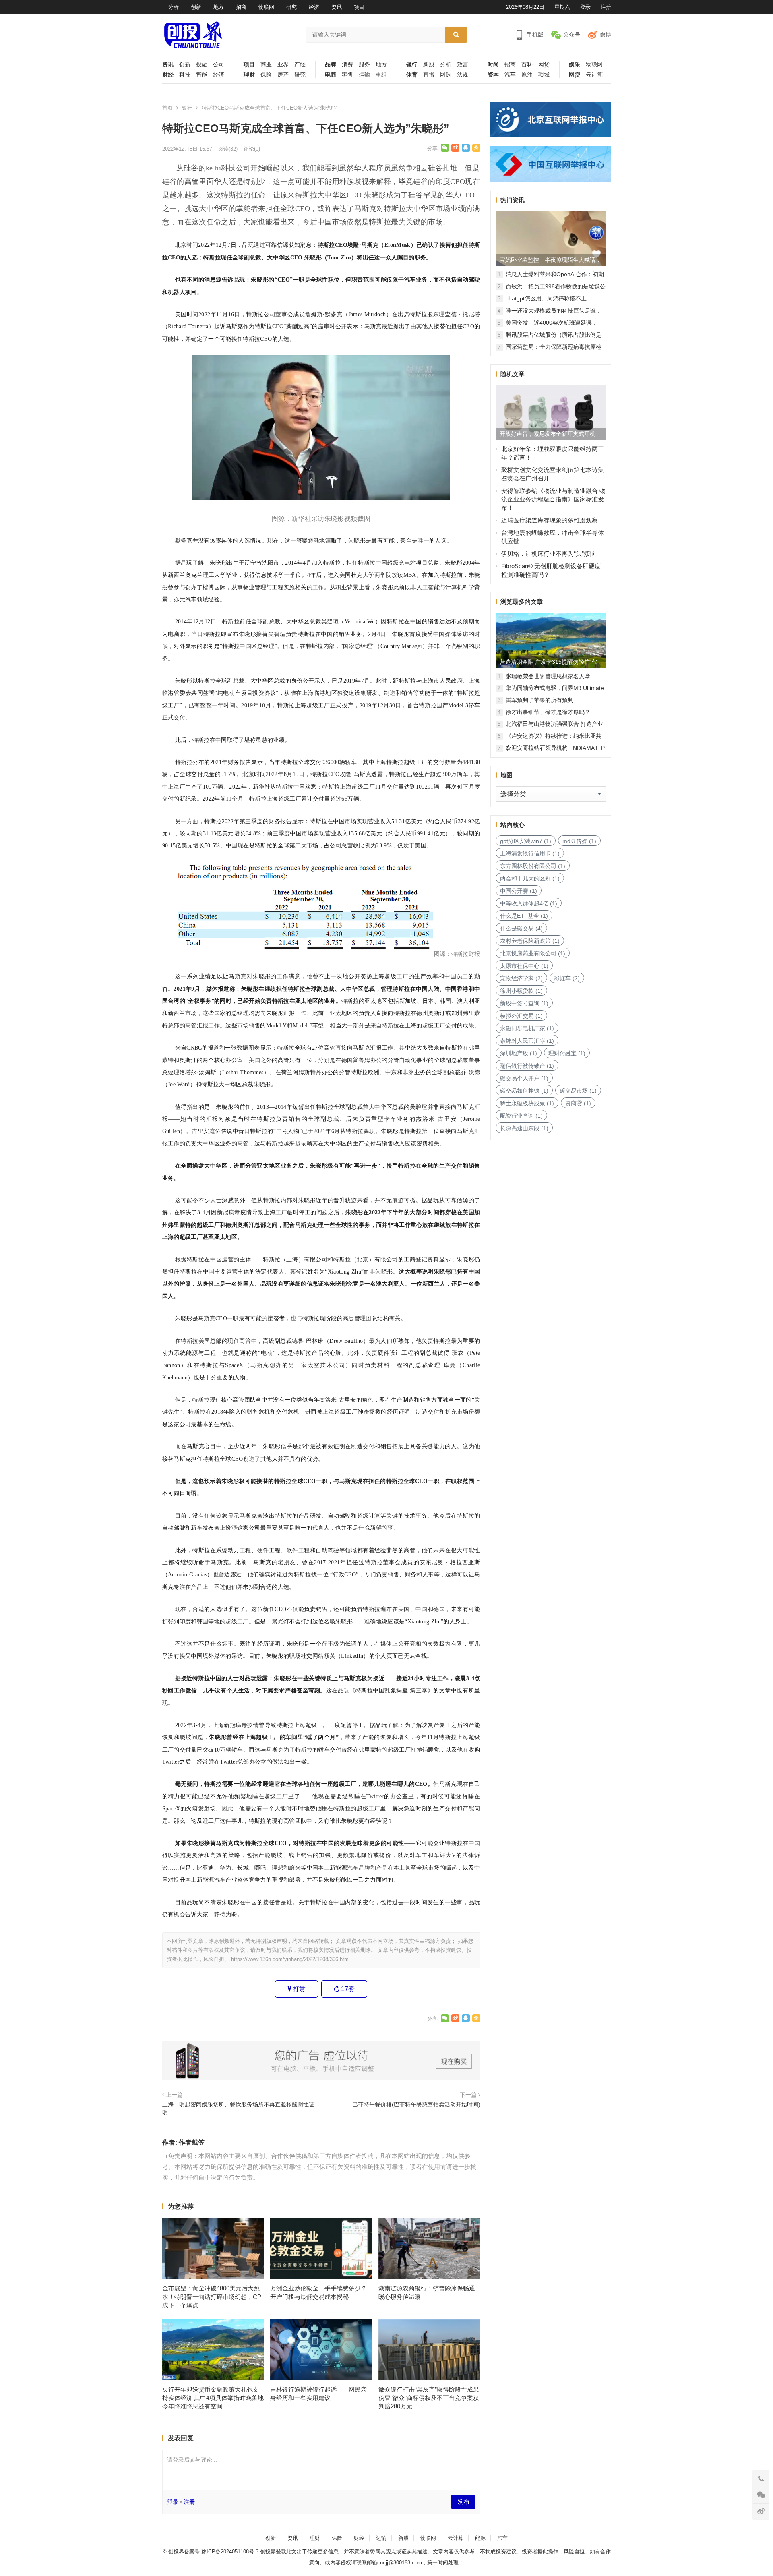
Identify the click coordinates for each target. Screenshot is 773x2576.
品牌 (331, 65)
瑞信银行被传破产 (527, 1066)
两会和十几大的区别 (530, 878)
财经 (168, 75)
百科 (527, 65)
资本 (493, 75)
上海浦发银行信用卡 (530, 853)
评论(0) (252, 149)
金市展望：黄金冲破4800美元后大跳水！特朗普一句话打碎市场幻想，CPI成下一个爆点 (213, 2297)
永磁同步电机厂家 (527, 1028)
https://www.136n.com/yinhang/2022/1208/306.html (290, 1959)
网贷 (544, 65)
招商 (241, 7)
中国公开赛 (519, 891)
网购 (446, 75)
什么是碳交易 (521, 928)
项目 (359, 7)
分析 (174, 7)
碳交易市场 (578, 1091)
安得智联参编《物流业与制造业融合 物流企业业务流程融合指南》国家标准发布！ (553, 499)
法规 (463, 75)
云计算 (594, 75)
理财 (249, 75)
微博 (606, 35)
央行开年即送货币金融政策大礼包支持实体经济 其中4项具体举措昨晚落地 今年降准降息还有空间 (213, 2398)
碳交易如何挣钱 (524, 1091)
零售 (347, 75)
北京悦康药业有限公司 (533, 953)
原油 (527, 75)
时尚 (493, 65)
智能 (202, 75)
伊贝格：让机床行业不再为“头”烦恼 (549, 554)
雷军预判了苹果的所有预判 (539, 700)
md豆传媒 (579, 841)
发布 (463, 2502)
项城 (544, 75)
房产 (283, 75)
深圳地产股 (519, 1053)
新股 (429, 65)
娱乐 (575, 65)
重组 (381, 75)
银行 (412, 65)
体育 (412, 75)
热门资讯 (513, 200)
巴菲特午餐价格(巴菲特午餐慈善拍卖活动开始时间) (416, 2104)
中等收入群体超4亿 (529, 903)
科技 (185, 75)
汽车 (510, 75)
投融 (202, 65)
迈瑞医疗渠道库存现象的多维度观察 (550, 520)
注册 (606, 7)
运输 (364, 75)
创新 (196, 7)
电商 (331, 75)
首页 (167, 108)
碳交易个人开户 (524, 1078)
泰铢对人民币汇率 (527, 1041)
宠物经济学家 (521, 978)
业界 (283, 65)
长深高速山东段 (524, 1128)
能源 (480, 2538)
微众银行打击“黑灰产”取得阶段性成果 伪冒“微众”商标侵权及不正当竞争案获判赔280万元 (429, 2398)
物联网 (266, 7)
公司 (219, 65)
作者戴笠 (192, 2142)
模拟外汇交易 (521, 1016)
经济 (314, 7)
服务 (364, 65)
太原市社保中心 (524, 966)
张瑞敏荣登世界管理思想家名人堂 (548, 676)
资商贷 (578, 1103)
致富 (463, 65)
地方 (219, 7)
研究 (291, 7)
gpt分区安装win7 (526, 841)
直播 (429, 75)
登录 (585, 7)
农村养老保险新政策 (530, 941)
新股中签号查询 (524, 1003)
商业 (266, 65)
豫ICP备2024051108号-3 (231, 2552)
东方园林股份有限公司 (533, 866)
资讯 (337, 7)
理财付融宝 (567, 1053)
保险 (266, 75)
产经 (300, 65)
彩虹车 (567, 978)
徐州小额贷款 (521, 991)
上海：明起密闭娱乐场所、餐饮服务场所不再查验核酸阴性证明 (238, 2108)
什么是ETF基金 (524, 916)
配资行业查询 (521, 1116)
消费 (347, 65)
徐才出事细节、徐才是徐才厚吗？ (548, 712)
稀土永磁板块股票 (527, 1103)
